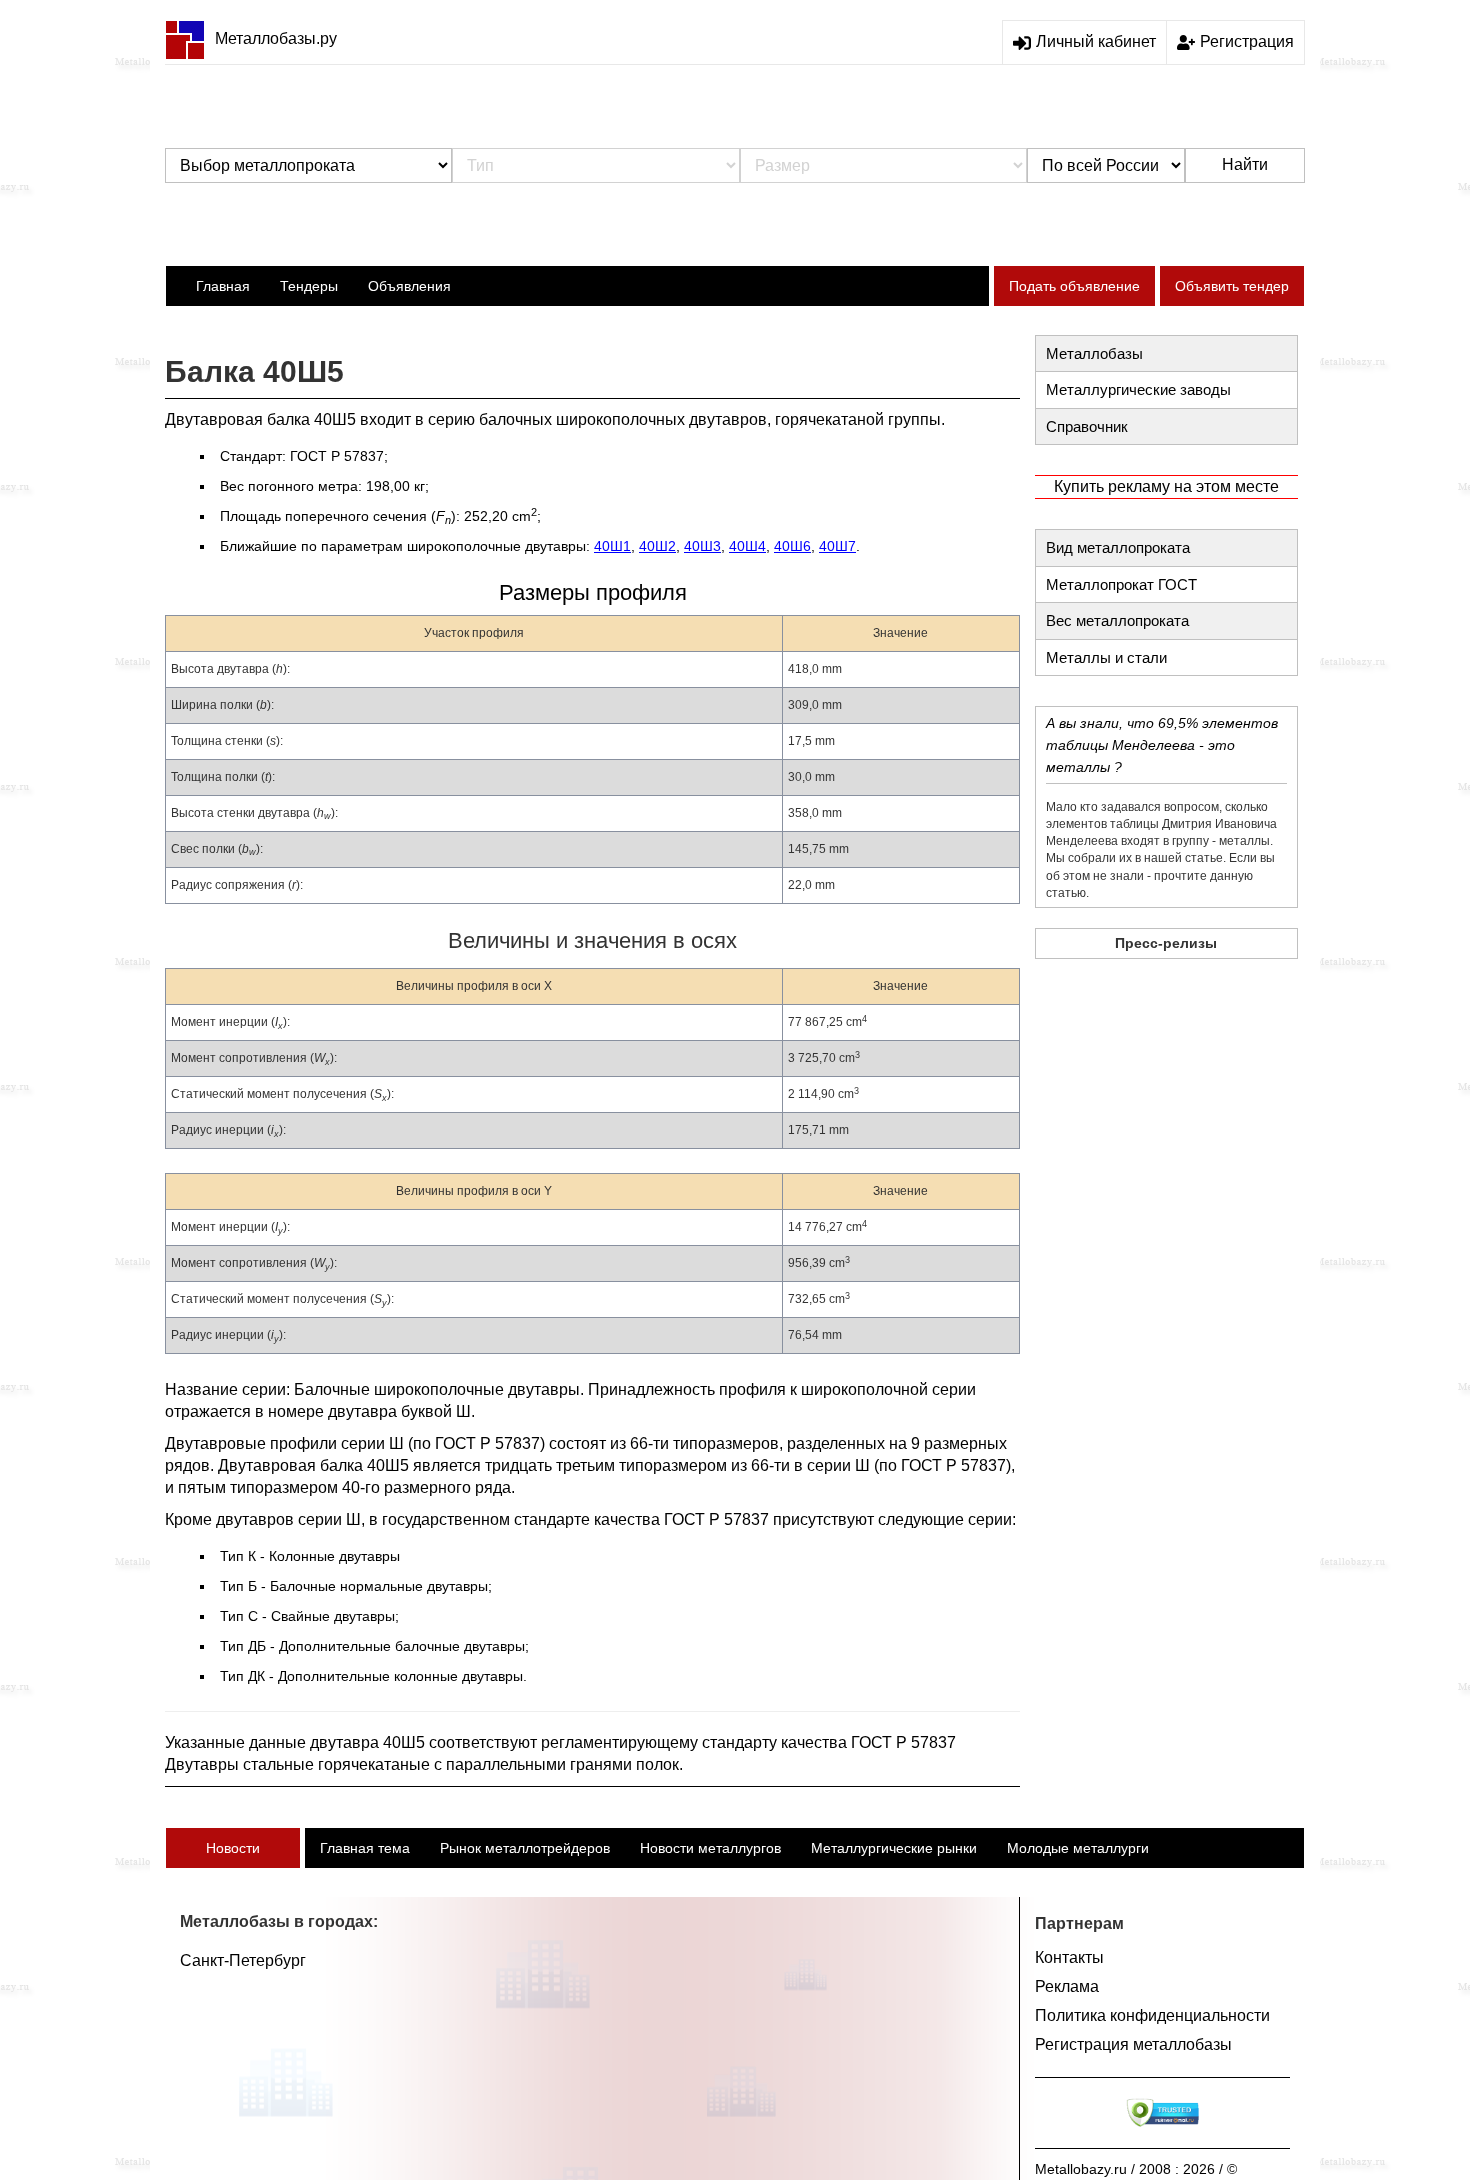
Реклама (1067, 1986)
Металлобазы (1094, 353)
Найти (1245, 164)
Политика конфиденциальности (1152, 2015)
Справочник (1087, 426)
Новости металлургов (710, 1848)
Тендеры (309, 286)
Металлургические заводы (1138, 389)
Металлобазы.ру (276, 38)
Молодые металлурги (1078, 1848)
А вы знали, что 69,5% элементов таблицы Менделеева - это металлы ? (1162, 745)
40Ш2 (657, 546)
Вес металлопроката (1117, 620)
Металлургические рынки (894, 1848)
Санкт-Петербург (243, 1960)
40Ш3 (702, 546)
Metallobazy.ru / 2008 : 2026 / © (1136, 2169)
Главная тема (365, 1848)
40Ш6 (792, 546)
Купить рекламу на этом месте (1166, 486)
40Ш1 (612, 546)
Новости (233, 1848)
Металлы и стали (1106, 657)
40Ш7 (837, 546)
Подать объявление (1074, 286)
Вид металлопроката (1118, 547)
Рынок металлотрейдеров (525, 1848)
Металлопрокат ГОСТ (1121, 584)
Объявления (409, 286)
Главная (223, 286)
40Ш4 (747, 546)
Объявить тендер (1232, 286)
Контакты (1069, 1957)
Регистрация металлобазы (1133, 2044)
